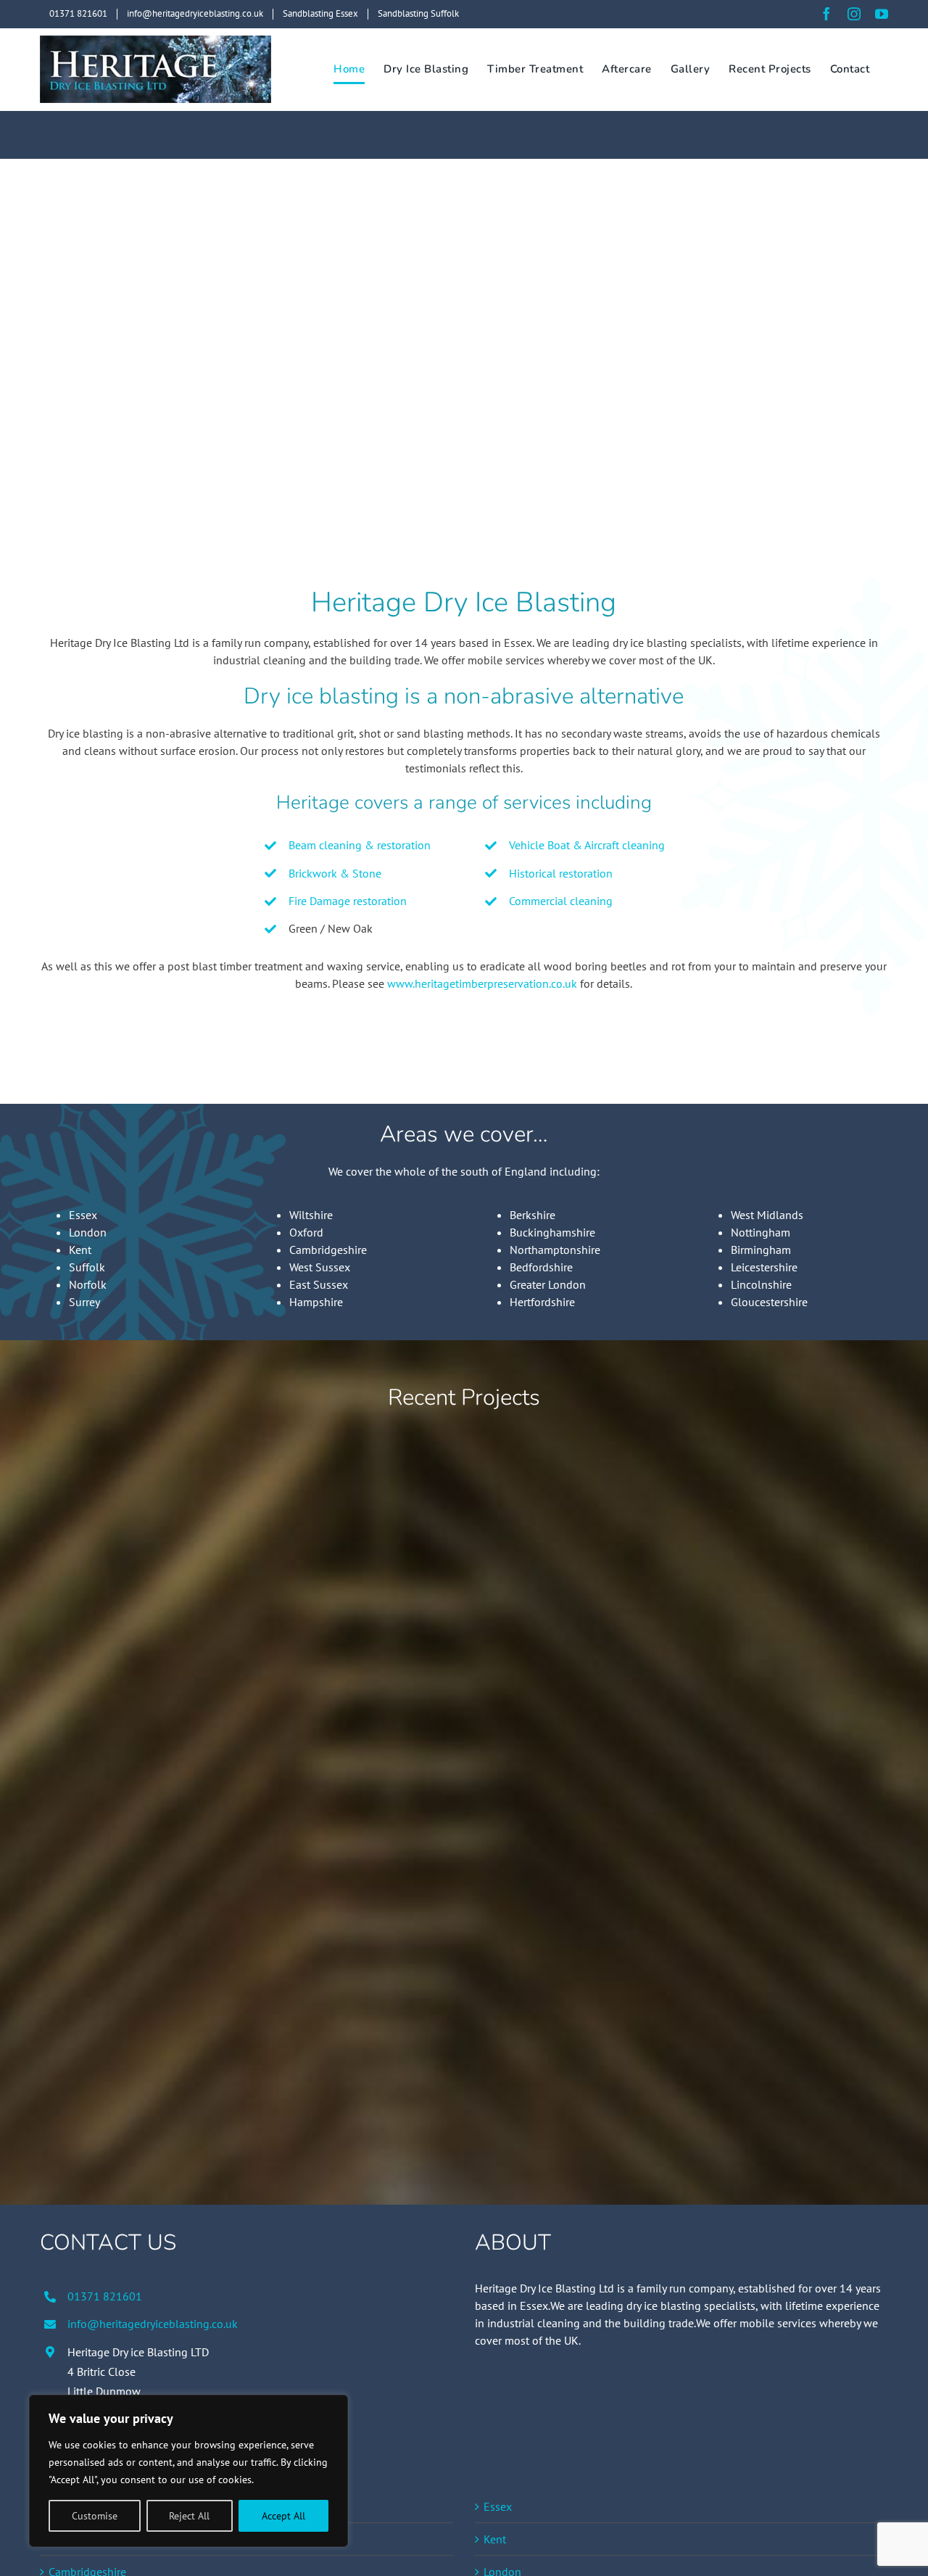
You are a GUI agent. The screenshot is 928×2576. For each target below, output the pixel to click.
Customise (95, 2516)
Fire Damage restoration (348, 901)
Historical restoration (561, 873)
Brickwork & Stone (335, 873)
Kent (80, 1250)
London (88, 1232)
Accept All (283, 2516)
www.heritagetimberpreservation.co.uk (482, 983)
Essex (83, 1215)
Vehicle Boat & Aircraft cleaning (587, 845)
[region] (188, 2471)
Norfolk (88, 1284)
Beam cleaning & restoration (360, 845)
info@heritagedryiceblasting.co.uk (153, 2324)
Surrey (84, 1302)
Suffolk (87, 1267)
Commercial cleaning (561, 901)
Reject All (189, 2516)
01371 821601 (105, 2296)
